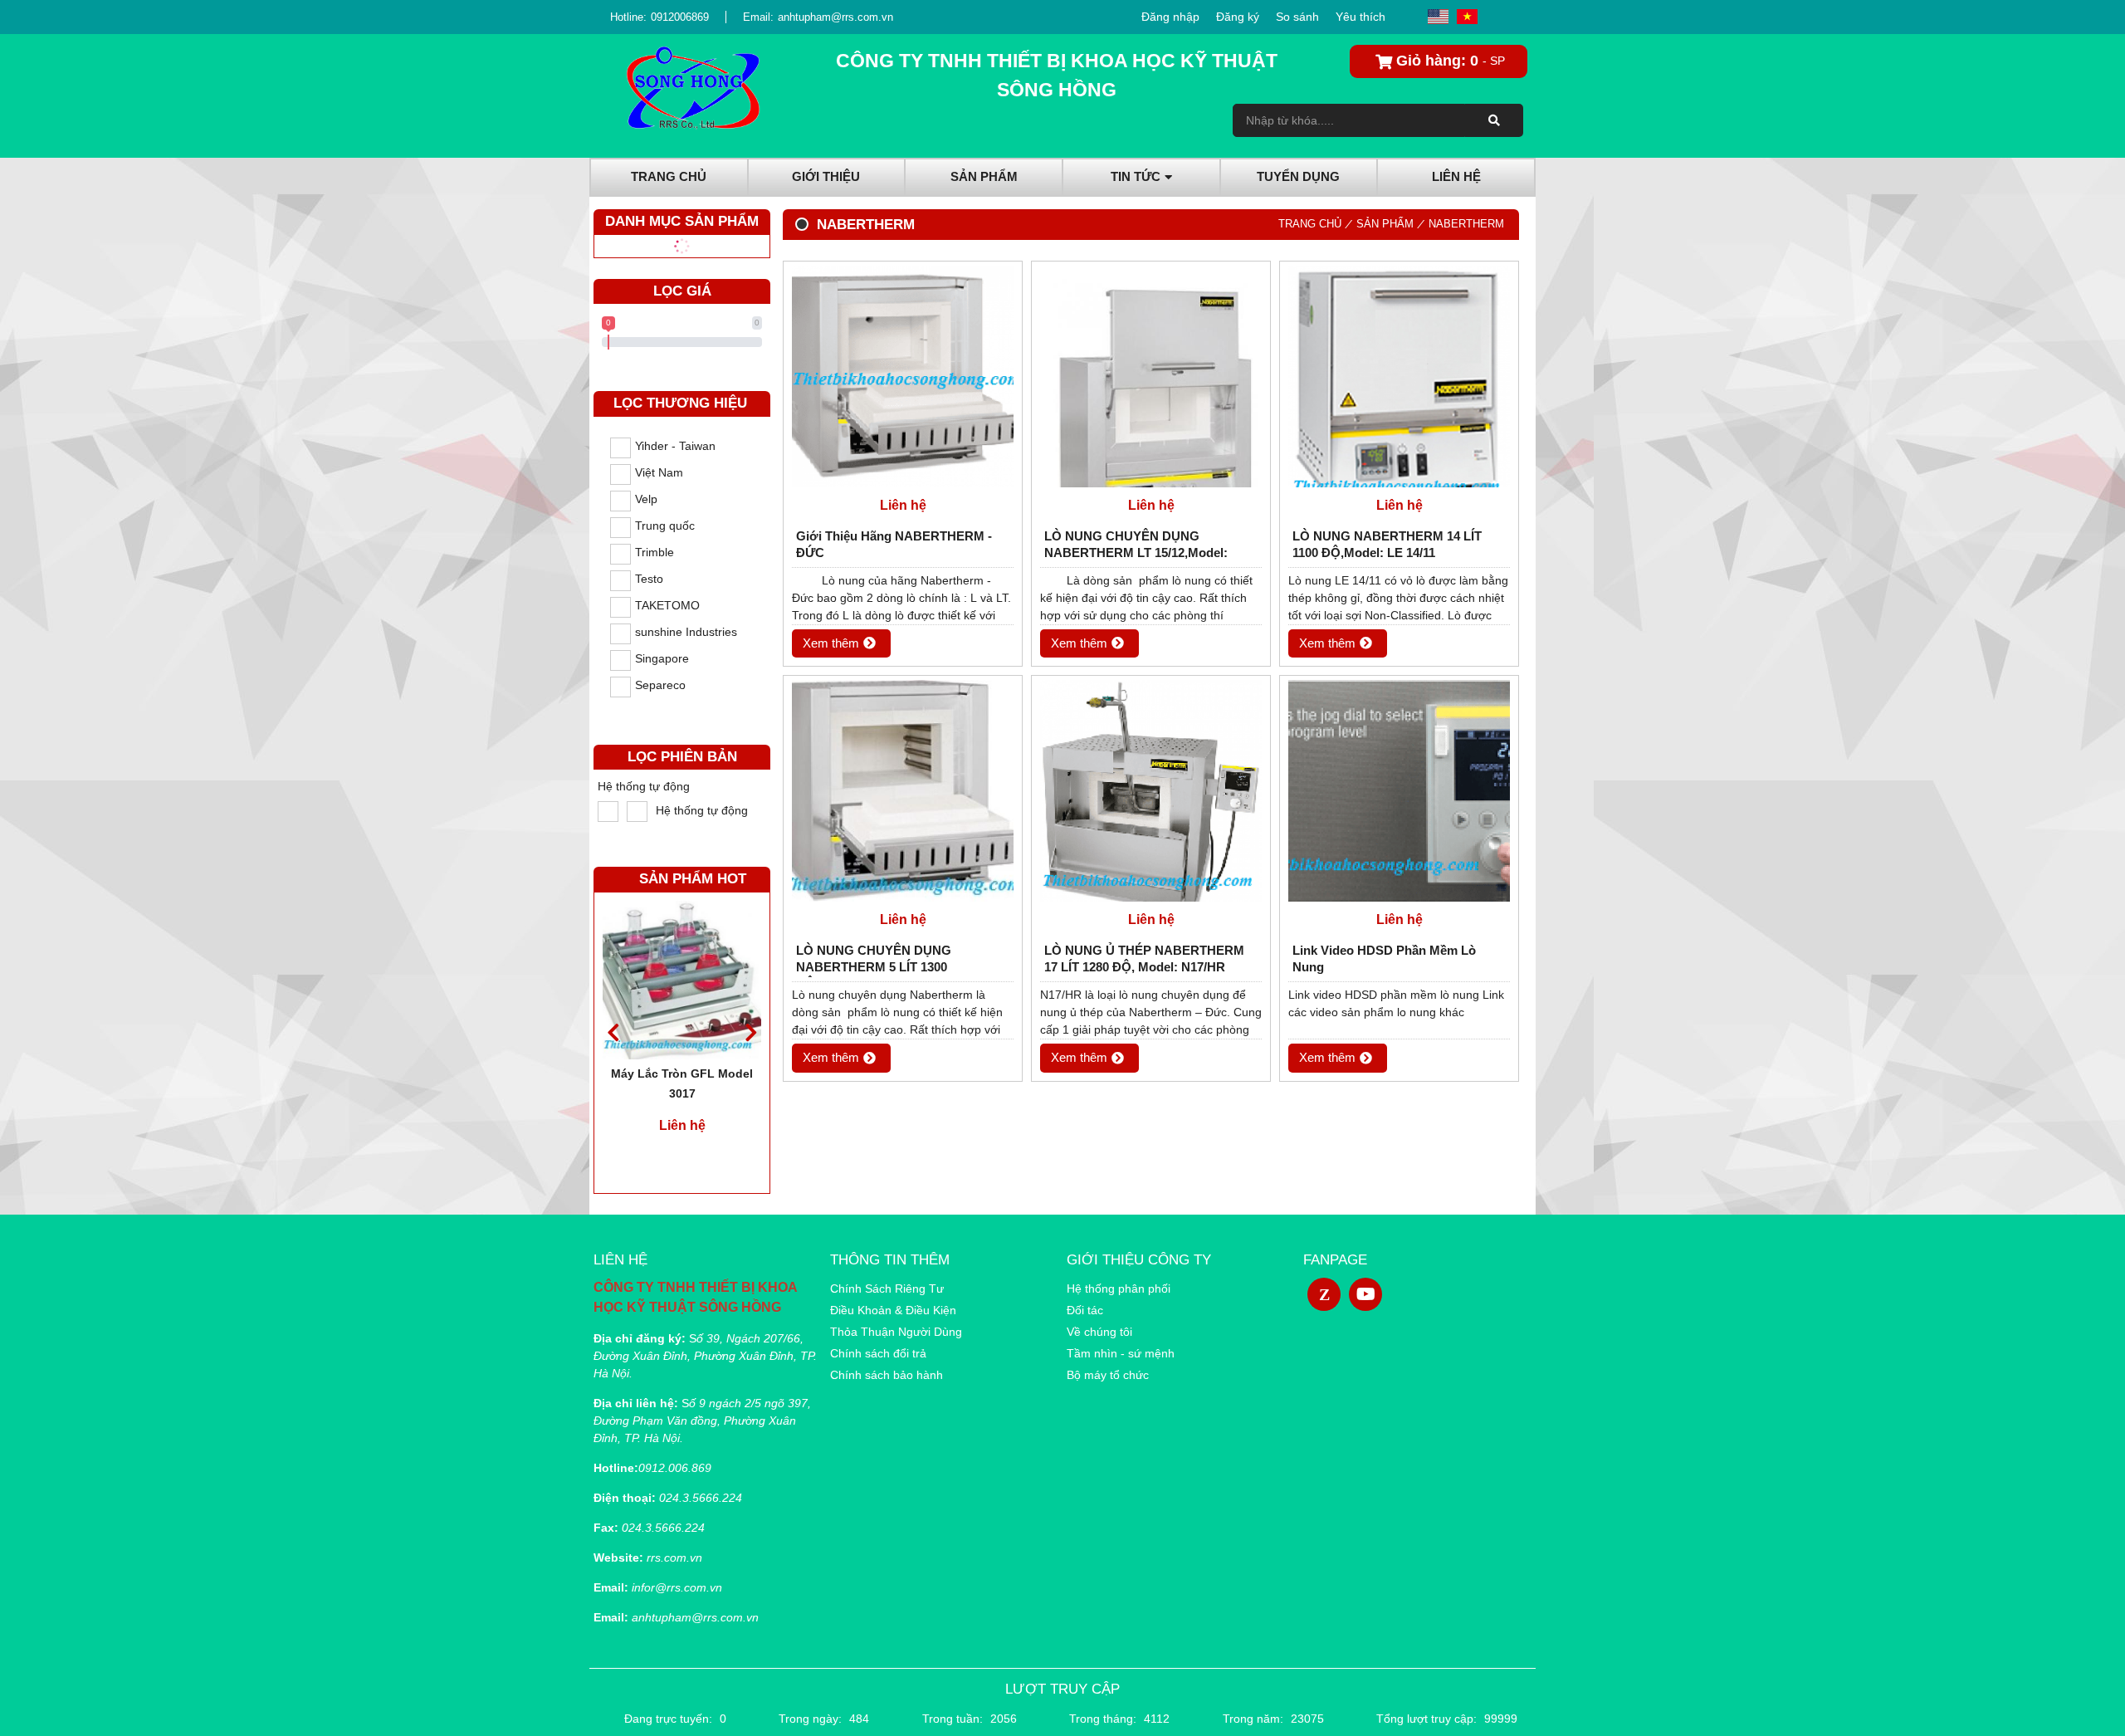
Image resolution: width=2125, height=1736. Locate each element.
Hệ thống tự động (644, 786)
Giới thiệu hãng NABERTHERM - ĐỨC (894, 544)
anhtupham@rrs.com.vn (835, 17)
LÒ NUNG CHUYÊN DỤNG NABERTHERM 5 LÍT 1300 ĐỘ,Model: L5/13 (874, 960)
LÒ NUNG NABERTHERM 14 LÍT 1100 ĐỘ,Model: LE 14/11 (1387, 544)
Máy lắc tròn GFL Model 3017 (682, 1083)
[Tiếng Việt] (1467, 17)
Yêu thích (1360, 17)
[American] (1438, 17)
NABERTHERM (1466, 224)
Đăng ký (1238, 17)
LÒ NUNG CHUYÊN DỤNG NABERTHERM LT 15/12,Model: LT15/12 (1136, 546)
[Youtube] (1365, 1294)
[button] (751, 1032)
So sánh (1297, 17)
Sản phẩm (1385, 224)
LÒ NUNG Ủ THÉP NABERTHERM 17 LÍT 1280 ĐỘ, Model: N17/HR (1144, 958)
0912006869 (680, 17)
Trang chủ (1310, 224)
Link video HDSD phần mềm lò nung (1384, 958)
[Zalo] (1324, 1294)
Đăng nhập (1170, 17)
